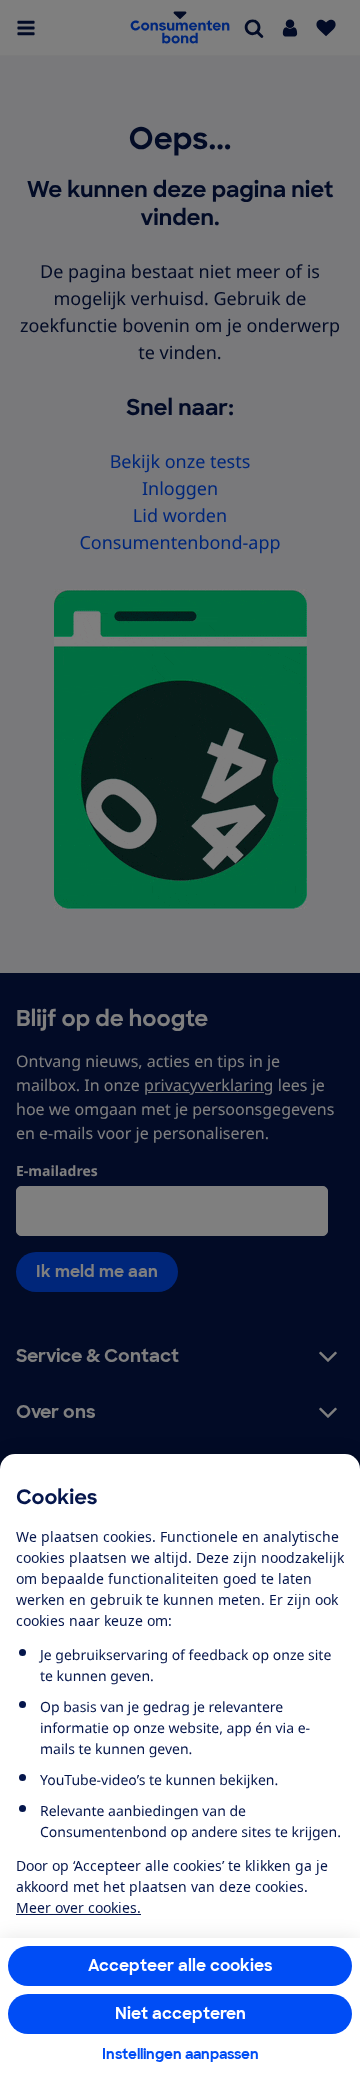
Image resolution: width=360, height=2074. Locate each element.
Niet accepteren (180, 2013)
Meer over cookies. (78, 1907)
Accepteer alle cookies (180, 1965)
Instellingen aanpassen (180, 2054)
